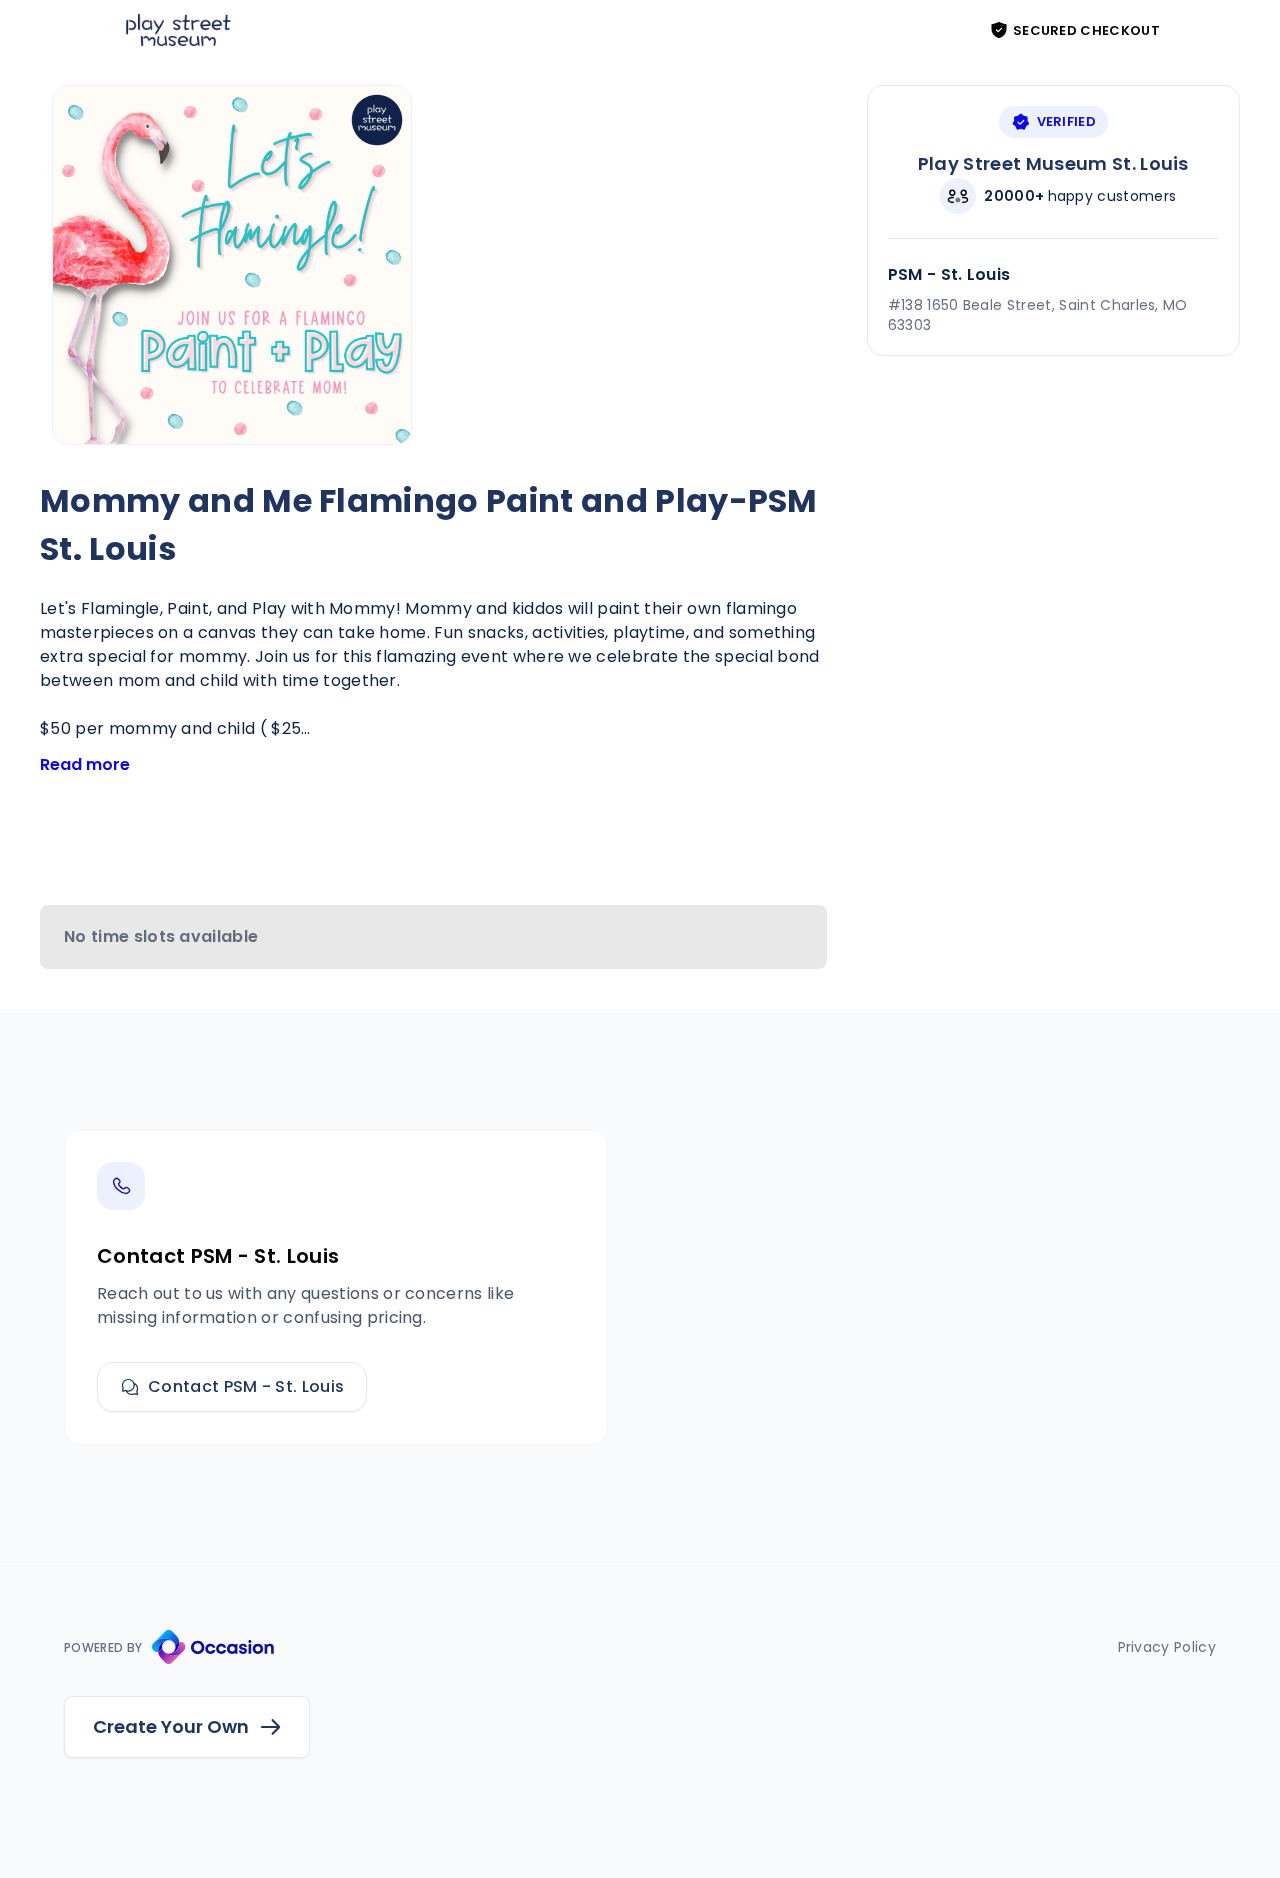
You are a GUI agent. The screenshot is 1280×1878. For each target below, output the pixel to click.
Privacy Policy (1167, 1647)
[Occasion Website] (213, 1647)
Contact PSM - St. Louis (246, 1386)
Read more (85, 764)
